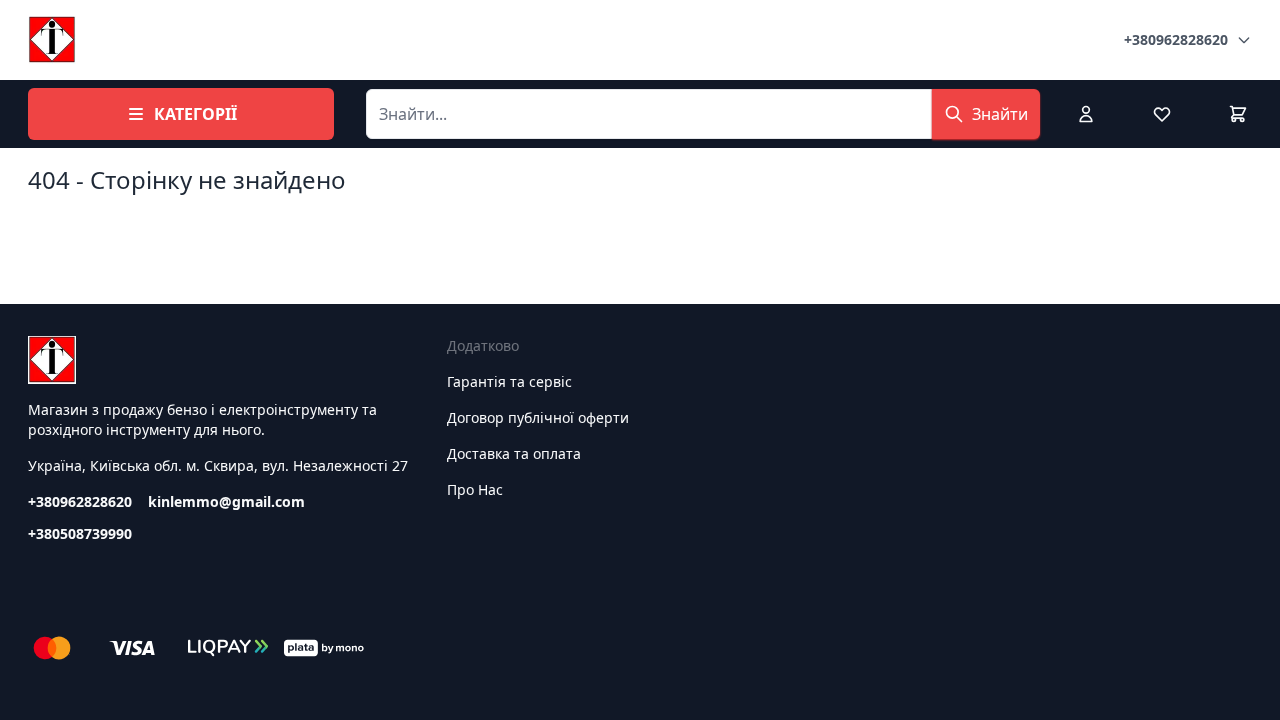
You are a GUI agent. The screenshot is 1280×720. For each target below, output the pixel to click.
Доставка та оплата (514, 453)
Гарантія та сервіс (509, 381)
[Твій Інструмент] (52, 40)
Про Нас (475, 489)
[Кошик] (1238, 114)
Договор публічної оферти (538, 417)
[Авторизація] (1086, 114)
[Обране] (1162, 114)
